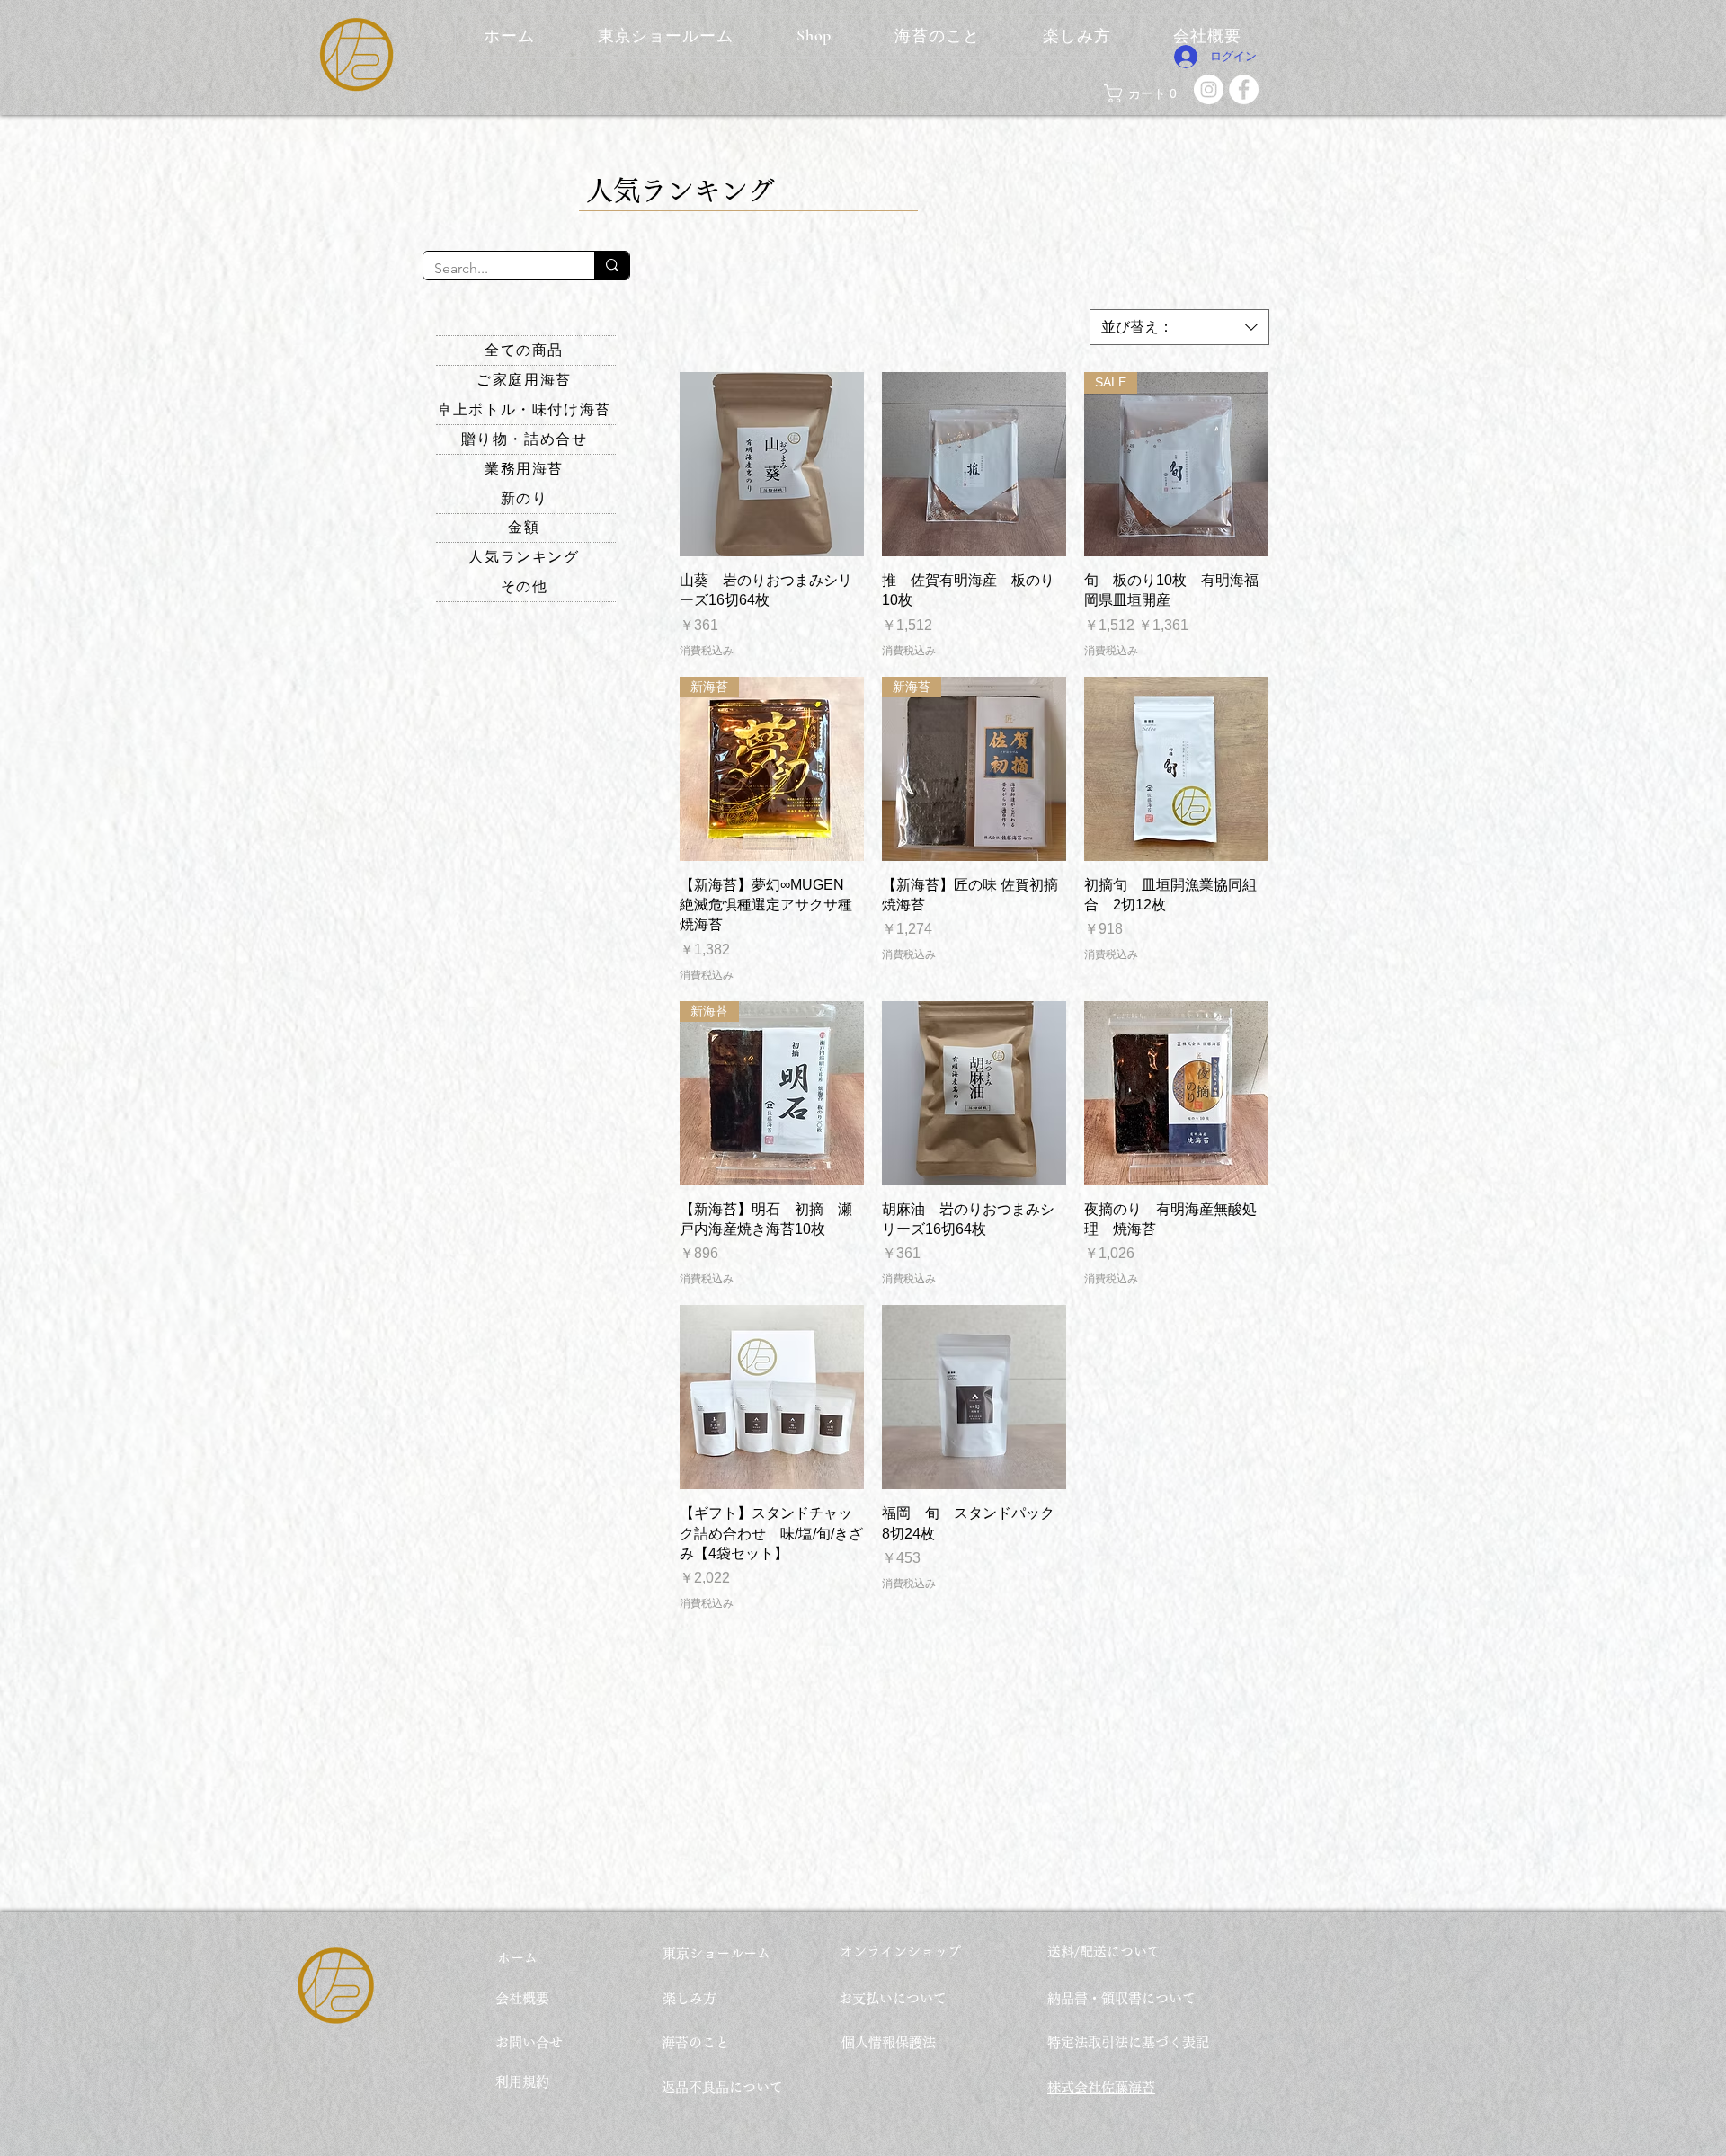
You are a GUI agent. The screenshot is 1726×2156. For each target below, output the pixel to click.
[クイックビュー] (772, 464)
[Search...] (612, 266)
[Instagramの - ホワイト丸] (1209, 89)
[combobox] (1179, 327)
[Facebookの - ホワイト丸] (1244, 89)
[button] (1145, 93)
